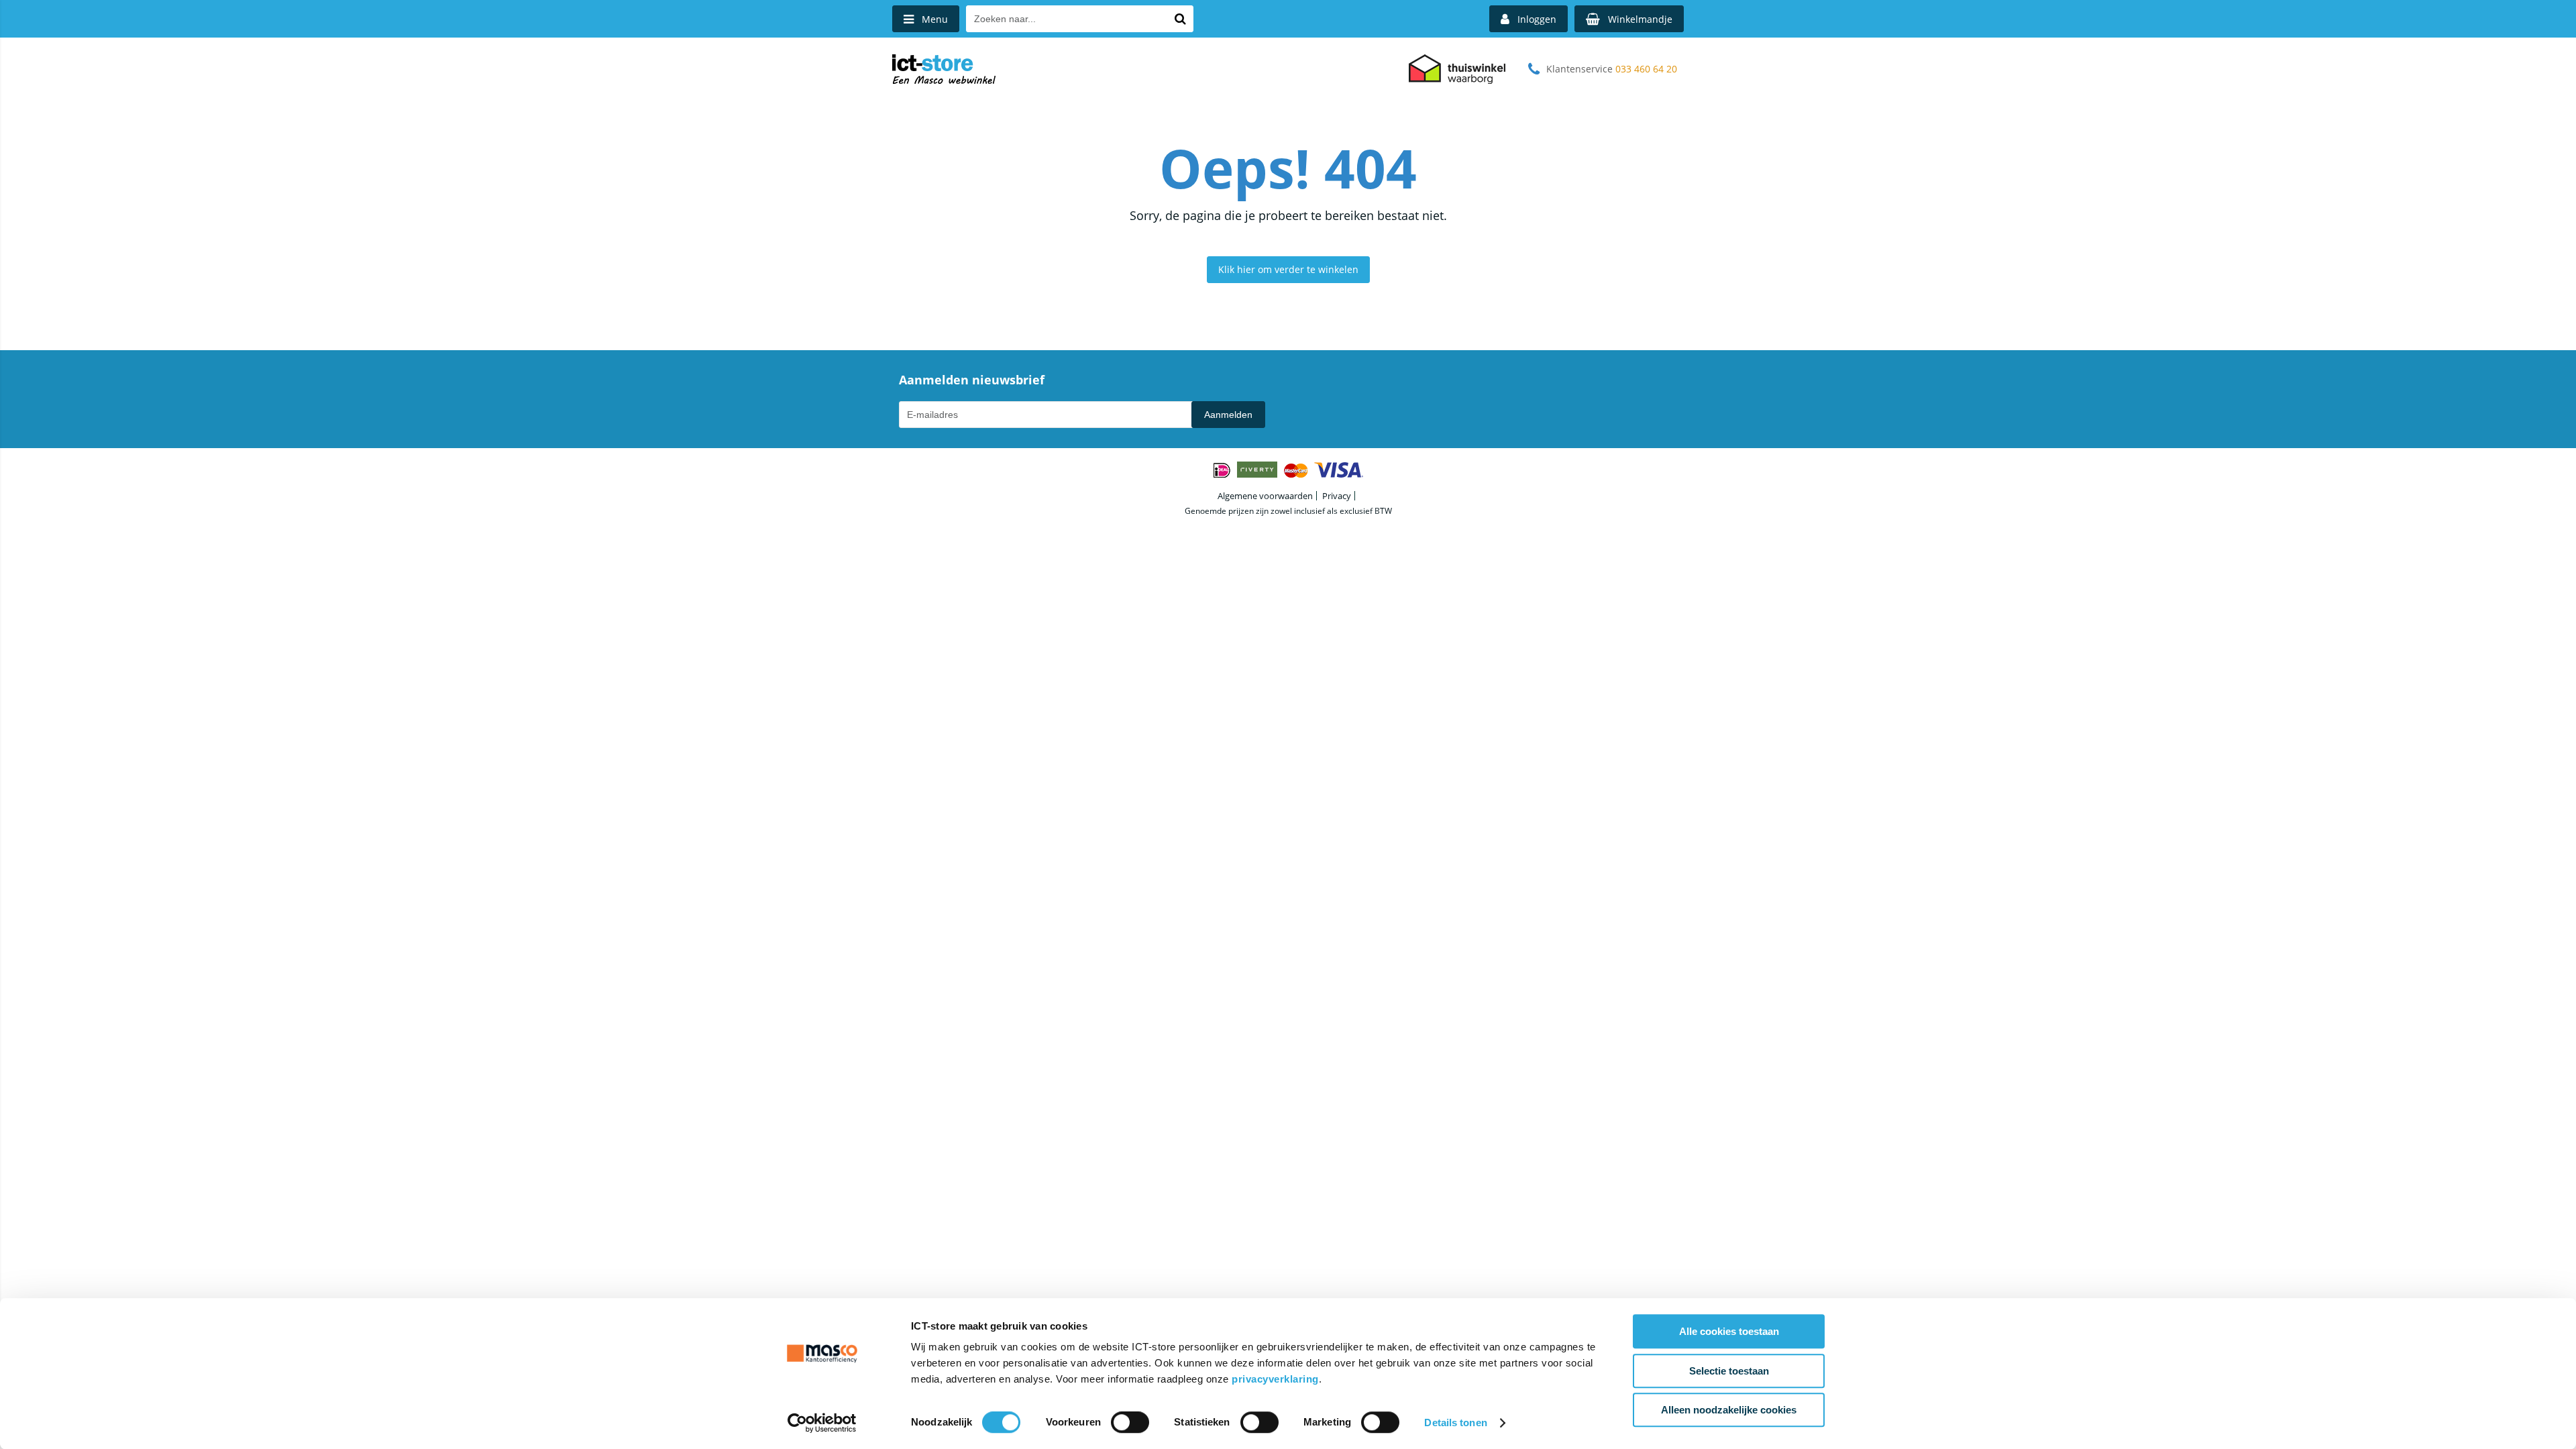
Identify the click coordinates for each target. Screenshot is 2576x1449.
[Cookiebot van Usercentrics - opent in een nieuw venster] (822, 1423)
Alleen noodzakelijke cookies (1729, 1410)
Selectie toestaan (1729, 1371)
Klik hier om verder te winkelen (1288, 269)
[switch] (1130, 1424)
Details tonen (1455, 1423)
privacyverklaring (1275, 1379)
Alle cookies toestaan (1729, 1331)
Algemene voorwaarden (1265, 496)
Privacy (1337, 496)
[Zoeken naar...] (1180, 19)
